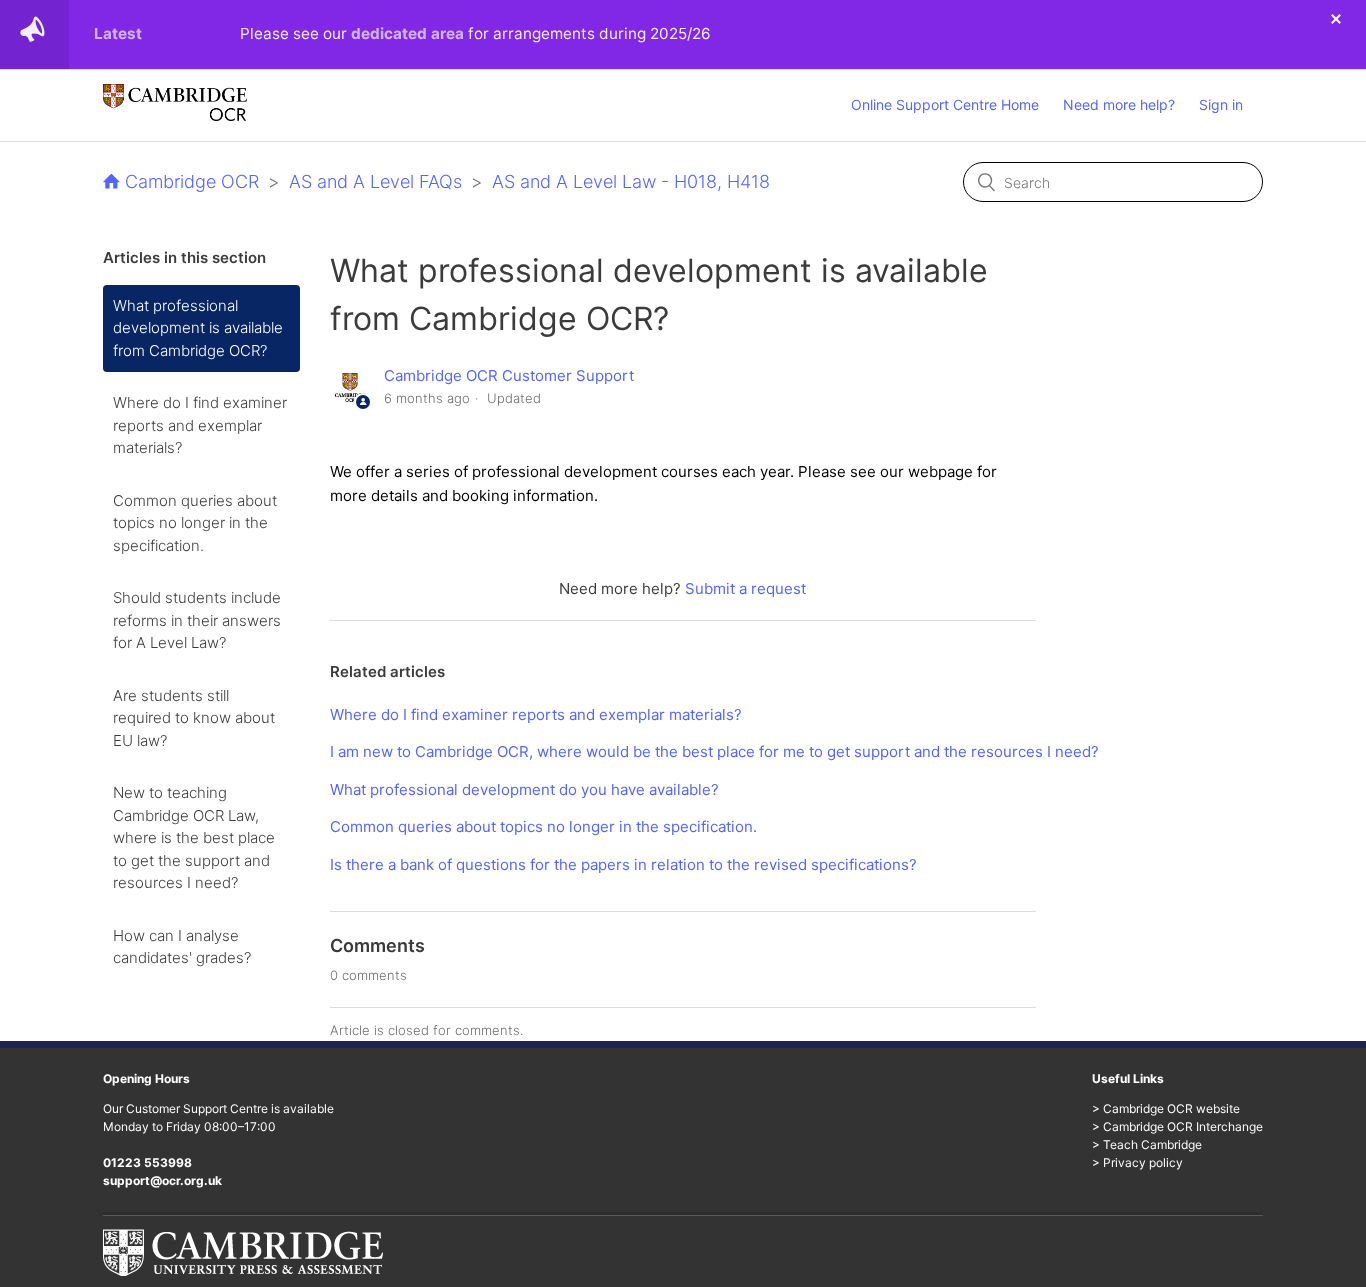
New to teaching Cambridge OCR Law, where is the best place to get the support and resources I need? (194, 837)
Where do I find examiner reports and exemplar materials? (200, 425)
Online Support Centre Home (945, 104)
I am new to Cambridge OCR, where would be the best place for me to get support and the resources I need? (714, 751)
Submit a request (745, 588)
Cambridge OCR (192, 181)
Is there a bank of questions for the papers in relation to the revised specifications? (623, 864)
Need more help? (1119, 104)
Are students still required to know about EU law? (194, 718)
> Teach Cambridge (1147, 1144)
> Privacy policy (1137, 1162)
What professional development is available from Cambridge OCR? (198, 328)
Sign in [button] (1221, 104)
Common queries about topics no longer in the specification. (195, 523)
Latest (118, 33)
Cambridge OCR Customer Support (509, 375)
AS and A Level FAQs (375, 181)
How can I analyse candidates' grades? (182, 947)
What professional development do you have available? (524, 789)
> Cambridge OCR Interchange (1177, 1126)
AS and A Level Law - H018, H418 (631, 181)
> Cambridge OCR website (1166, 1108)
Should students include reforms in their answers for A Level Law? (197, 620)
